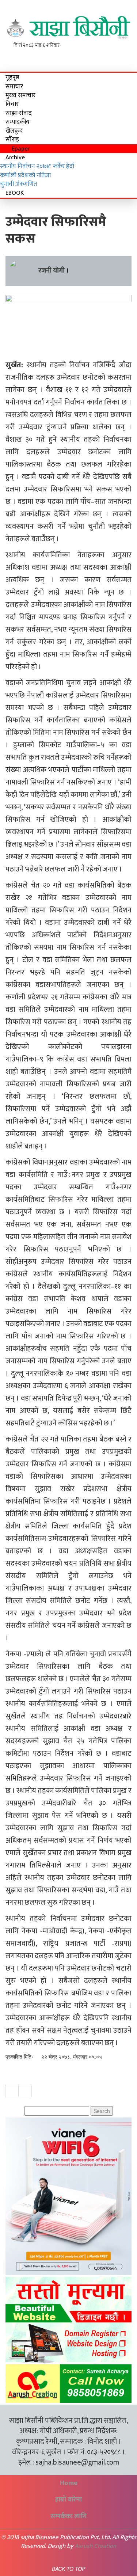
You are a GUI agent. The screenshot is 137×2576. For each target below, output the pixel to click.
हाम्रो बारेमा (68, 2500)
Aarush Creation (95, 2546)
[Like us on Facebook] (108, 57)
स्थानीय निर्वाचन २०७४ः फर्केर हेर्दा (37, 166)
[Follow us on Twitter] (118, 57)
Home (69, 2483)
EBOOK (15, 193)
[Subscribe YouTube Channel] (127, 57)
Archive (15, 157)
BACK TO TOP (68, 2569)
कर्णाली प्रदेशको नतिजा (25, 175)
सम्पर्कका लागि (68, 2516)
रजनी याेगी (52, 271)
